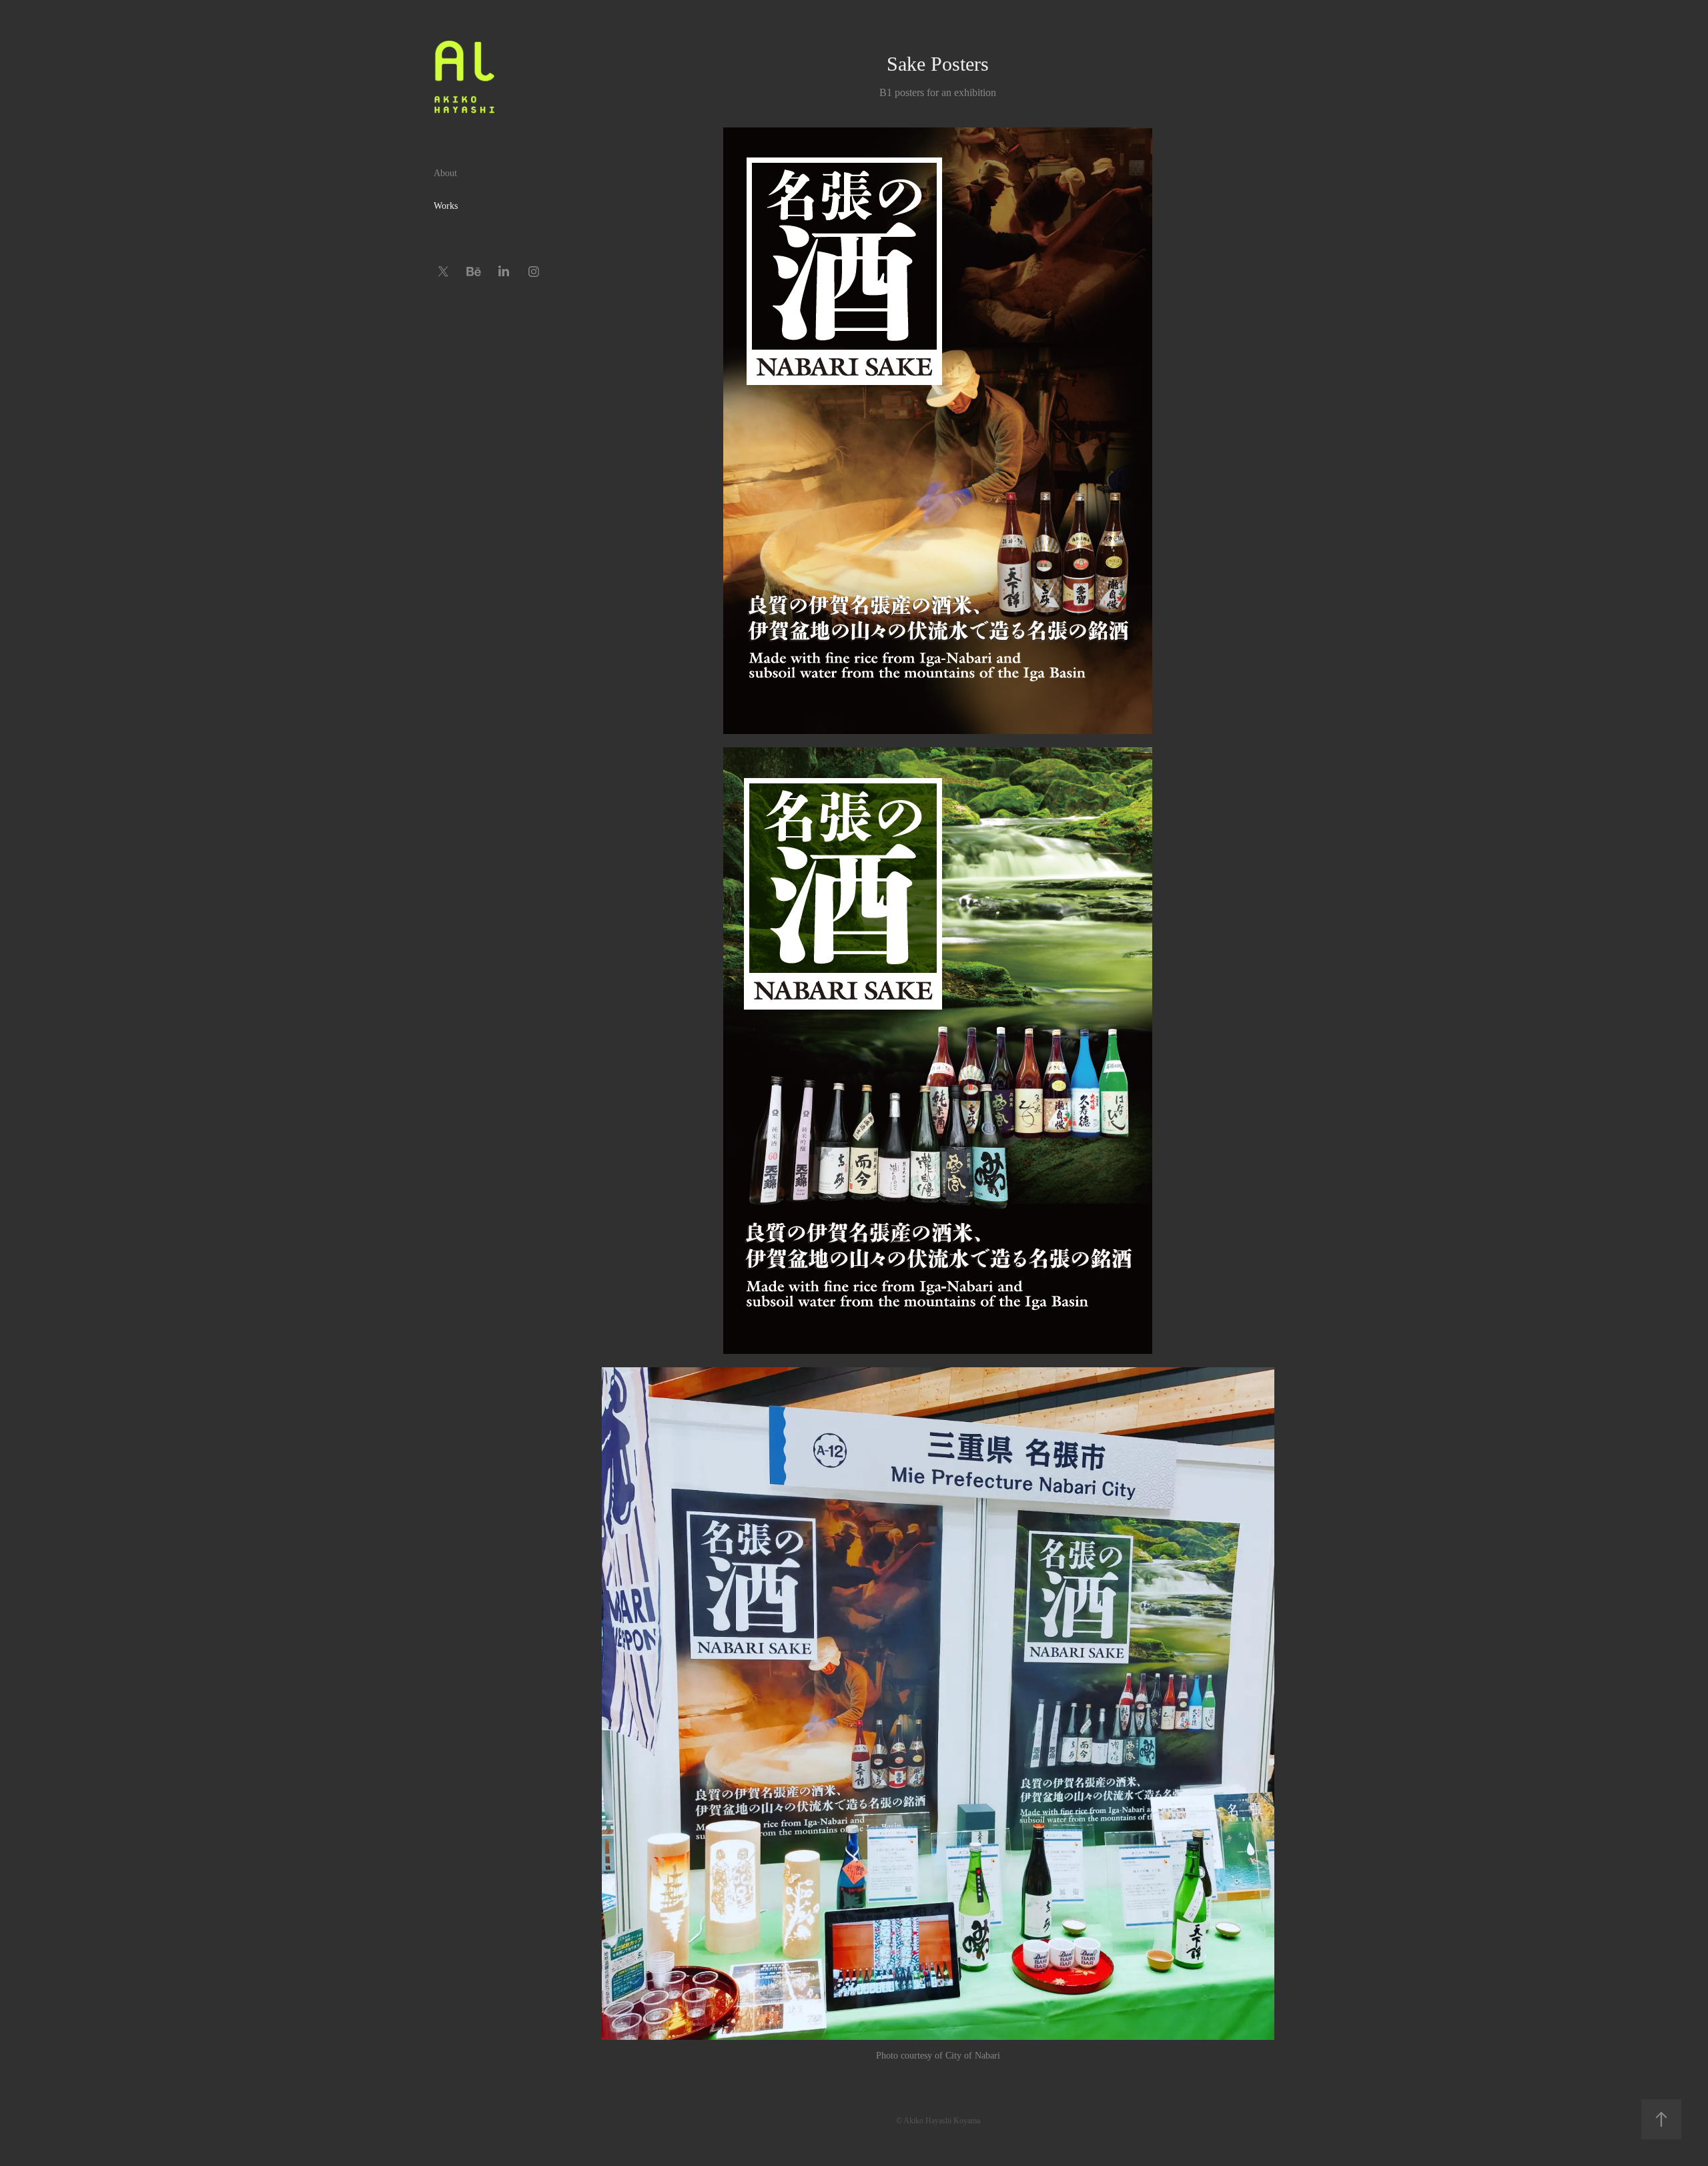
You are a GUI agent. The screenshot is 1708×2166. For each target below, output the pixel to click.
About (445, 173)
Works (446, 206)
